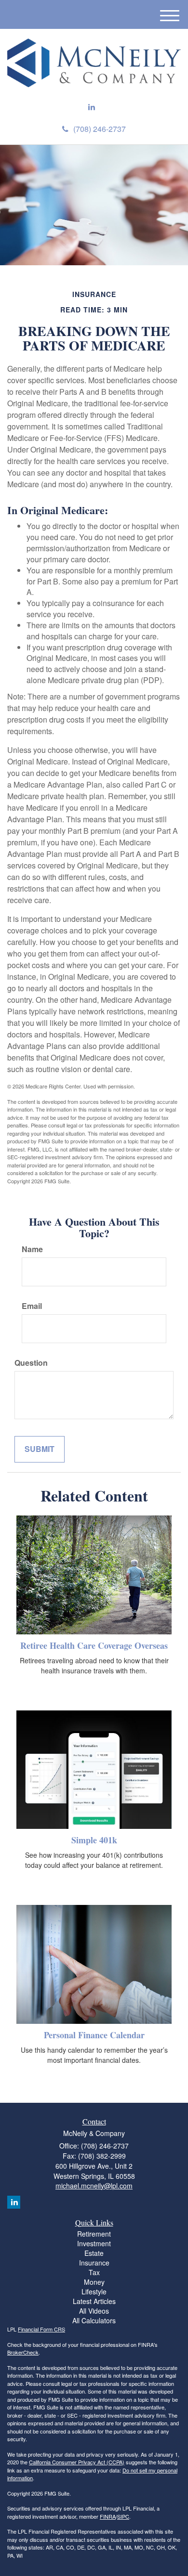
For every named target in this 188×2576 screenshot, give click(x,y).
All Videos (94, 2311)
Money (94, 2282)
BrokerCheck (23, 2352)
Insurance (94, 2263)
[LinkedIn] (92, 107)
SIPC (123, 2516)
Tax (94, 2272)
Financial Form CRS (41, 2329)
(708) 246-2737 (100, 129)
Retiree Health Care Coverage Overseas (94, 1645)
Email (32, 1306)
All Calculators (94, 2320)
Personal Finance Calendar (94, 2035)
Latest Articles (94, 2301)
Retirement (94, 2234)
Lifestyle (94, 2291)
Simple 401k (94, 1840)
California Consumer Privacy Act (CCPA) (77, 2462)
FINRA (108, 2516)
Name (32, 1249)
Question (31, 1363)
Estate (94, 2253)
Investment (94, 2243)
